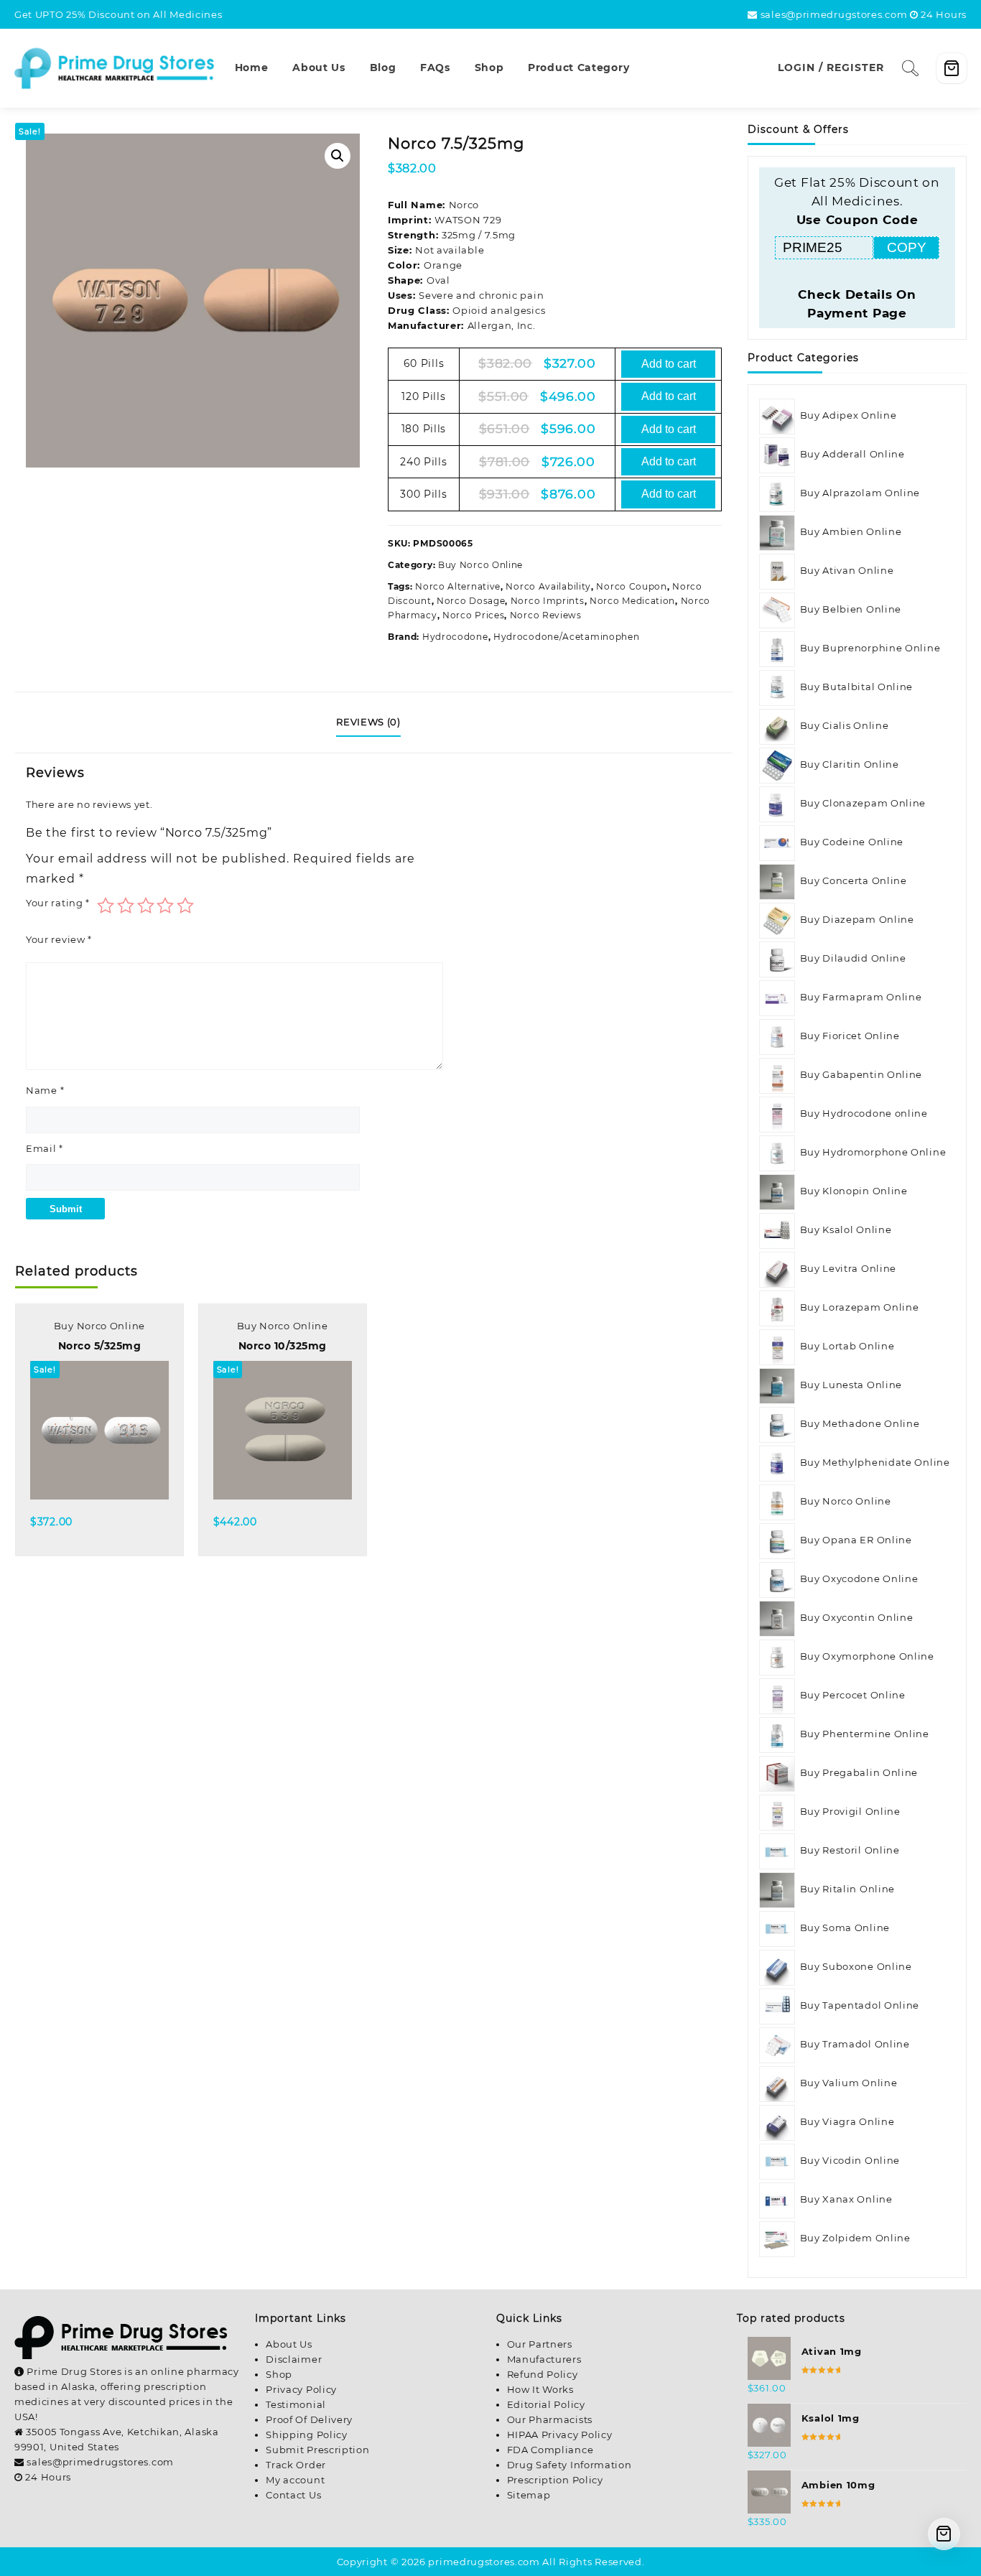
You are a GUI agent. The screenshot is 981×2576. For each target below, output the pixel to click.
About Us (289, 2344)
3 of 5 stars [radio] (146, 906)
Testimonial (296, 2404)
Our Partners (540, 2344)
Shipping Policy (307, 2435)
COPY (907, 247)
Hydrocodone (455, 637)
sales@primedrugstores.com (834, 14)
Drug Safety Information (569, 2465)
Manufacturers (544, 2359)
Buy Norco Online (480, 565)
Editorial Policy (546, 2404)
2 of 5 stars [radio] (126, 906)
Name (45, 1090)
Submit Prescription (317, 2450)
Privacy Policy (301, 2389)
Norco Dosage (471, 601)
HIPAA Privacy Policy (560, 2435)
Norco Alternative (458, 586)
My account (295, 2480)
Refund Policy (543, 2374)
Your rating (58, 903)
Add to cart (669, 364)
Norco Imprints (548, 601)
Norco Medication (632, 601)
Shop (279, 2374)
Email (45, 1148)
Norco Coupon (631, 586)
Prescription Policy (555, 2480)
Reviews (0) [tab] (368, 722)
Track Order (296, 2465)
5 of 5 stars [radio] (185, 906)
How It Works (540, 2389)
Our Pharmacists (550, 2419)
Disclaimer (294, 2359)
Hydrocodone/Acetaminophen (567, 637)
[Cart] (952, 68)
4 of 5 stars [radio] (165, 906)
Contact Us (293, 2495)
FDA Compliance (550, 2450)
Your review (59, 939)
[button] (338, 156)
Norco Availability (548, 586)
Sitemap (529, 2495)
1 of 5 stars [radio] (106, 906)
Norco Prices (473, 615)
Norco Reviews (546, 615)
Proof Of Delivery (309, 2419)
